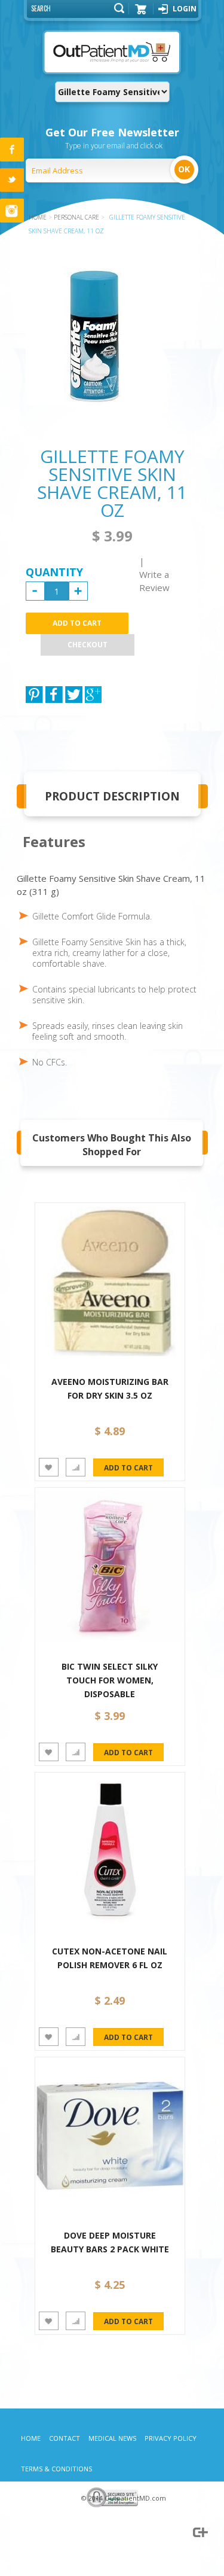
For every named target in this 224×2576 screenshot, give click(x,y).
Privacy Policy (171, 2438)
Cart (141, 13)
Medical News (112, 2438)
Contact (65, 2438)
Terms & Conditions (56, 2469)
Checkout (88, 645)
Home (31, 2438)
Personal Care (76, 217)
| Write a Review (154, 574)
